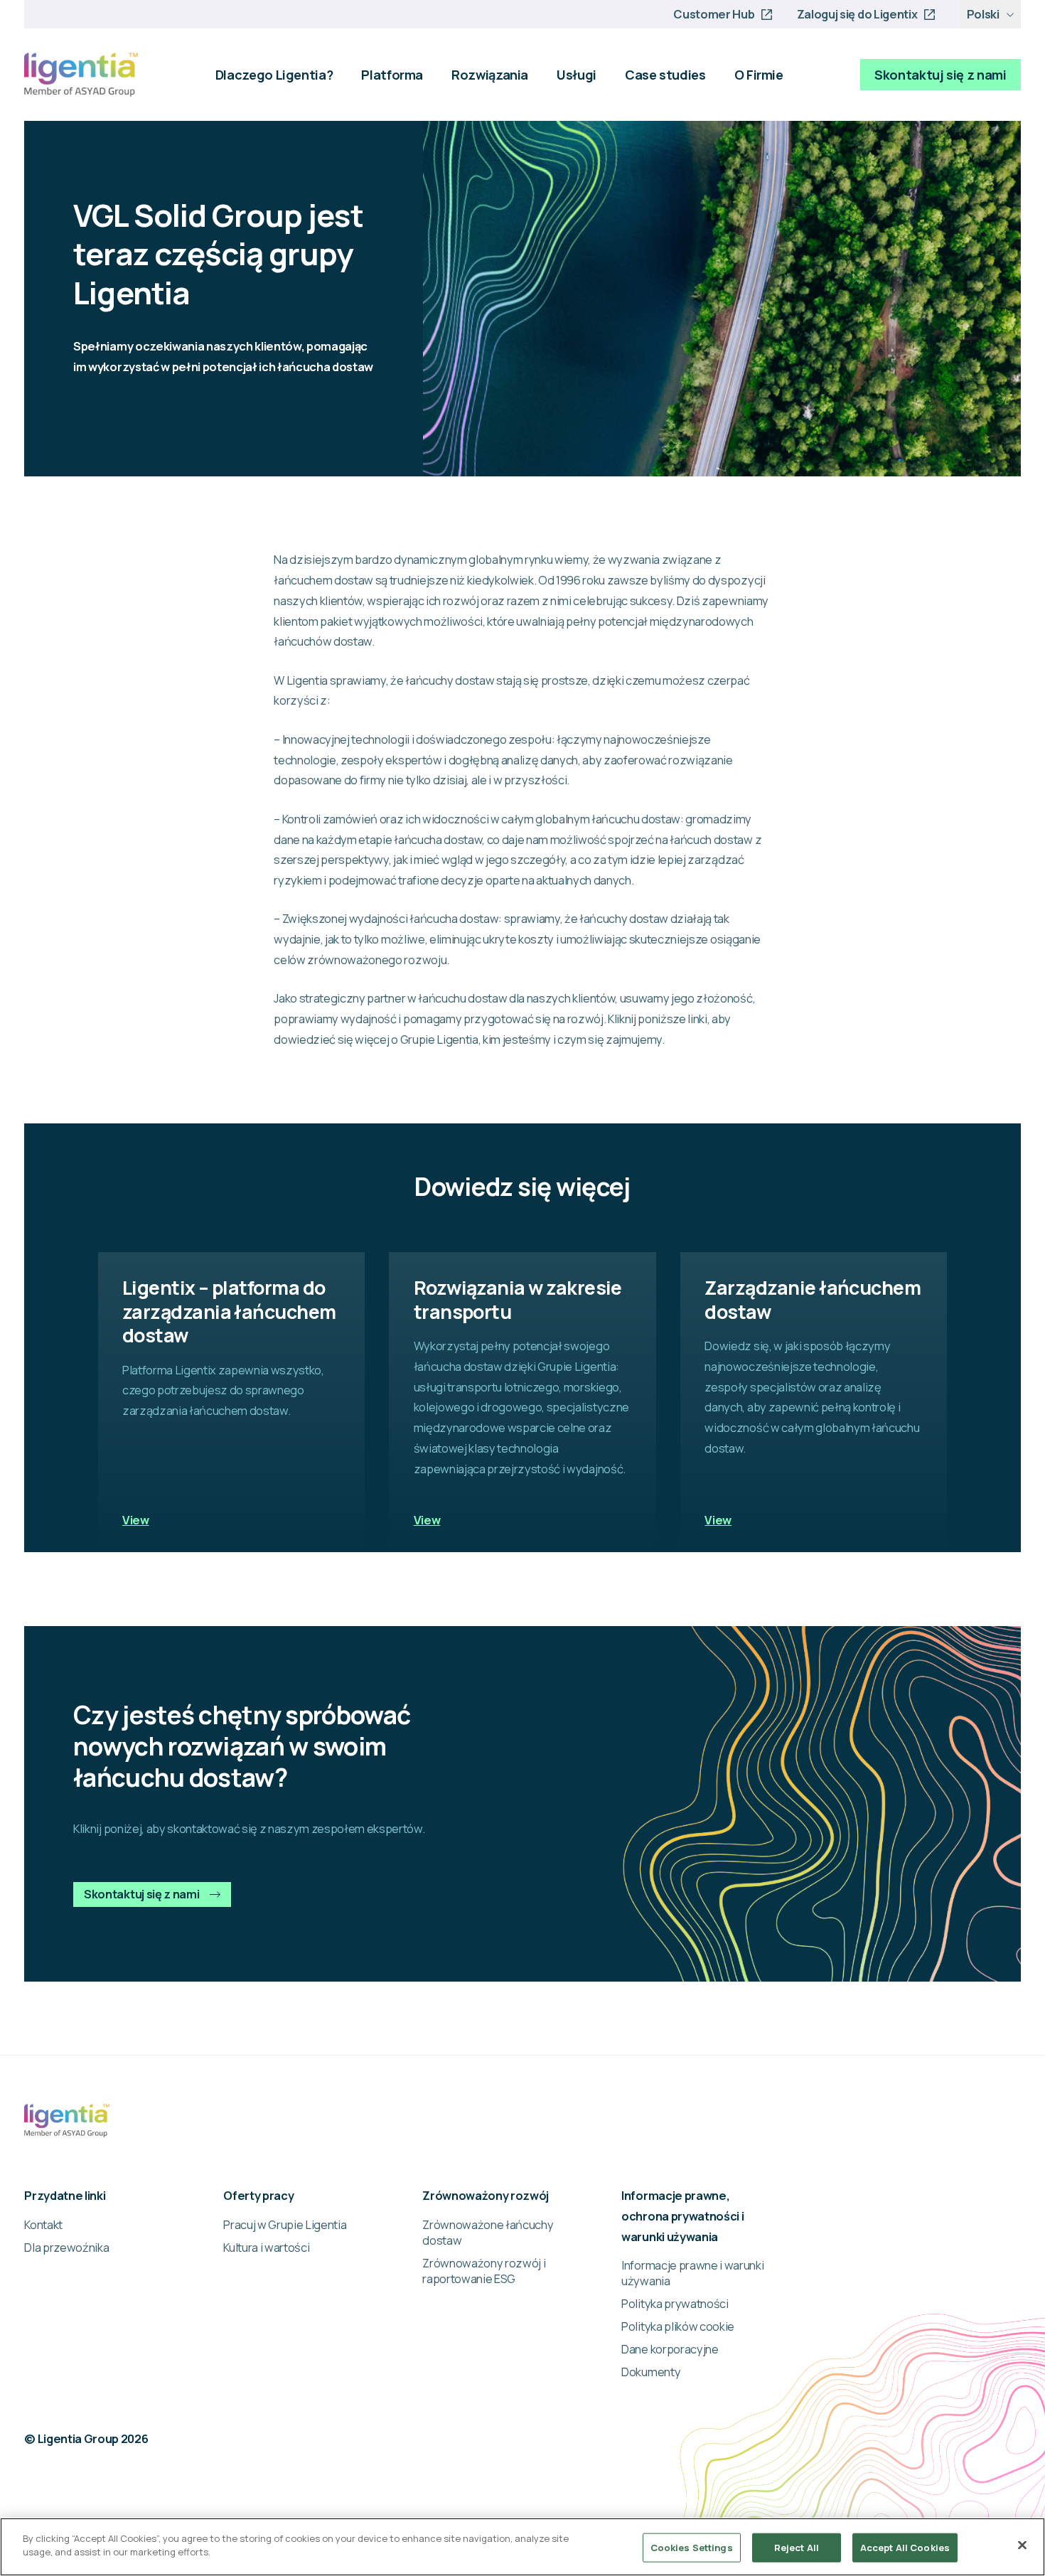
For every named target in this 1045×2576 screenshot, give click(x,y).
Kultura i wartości (266, 2248)
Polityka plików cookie (678, 2326)
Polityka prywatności (675, 2304)
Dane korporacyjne (670, 2349)
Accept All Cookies (905, 2548)
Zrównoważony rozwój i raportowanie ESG (484, 2271)
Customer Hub (714, 14)
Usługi (577, 75)
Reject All (797, 2548)
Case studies (665, 75)
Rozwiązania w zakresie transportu (518, 1299)
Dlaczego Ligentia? (274, 75)
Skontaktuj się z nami (940, 75)
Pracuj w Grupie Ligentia (285, 2225)
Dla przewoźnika (66, 2248)
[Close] (1022, 2545)
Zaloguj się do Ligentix (857, 14)
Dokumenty (651, 2372)
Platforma (392, 75)
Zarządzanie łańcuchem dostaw (813, 1299)
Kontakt (43, 2225)
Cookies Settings (692, 2548)
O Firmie (759, 75)
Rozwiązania (490, 75)
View (136, 1520)
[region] (522, 2547)
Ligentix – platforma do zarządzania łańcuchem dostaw (229, 1311)
